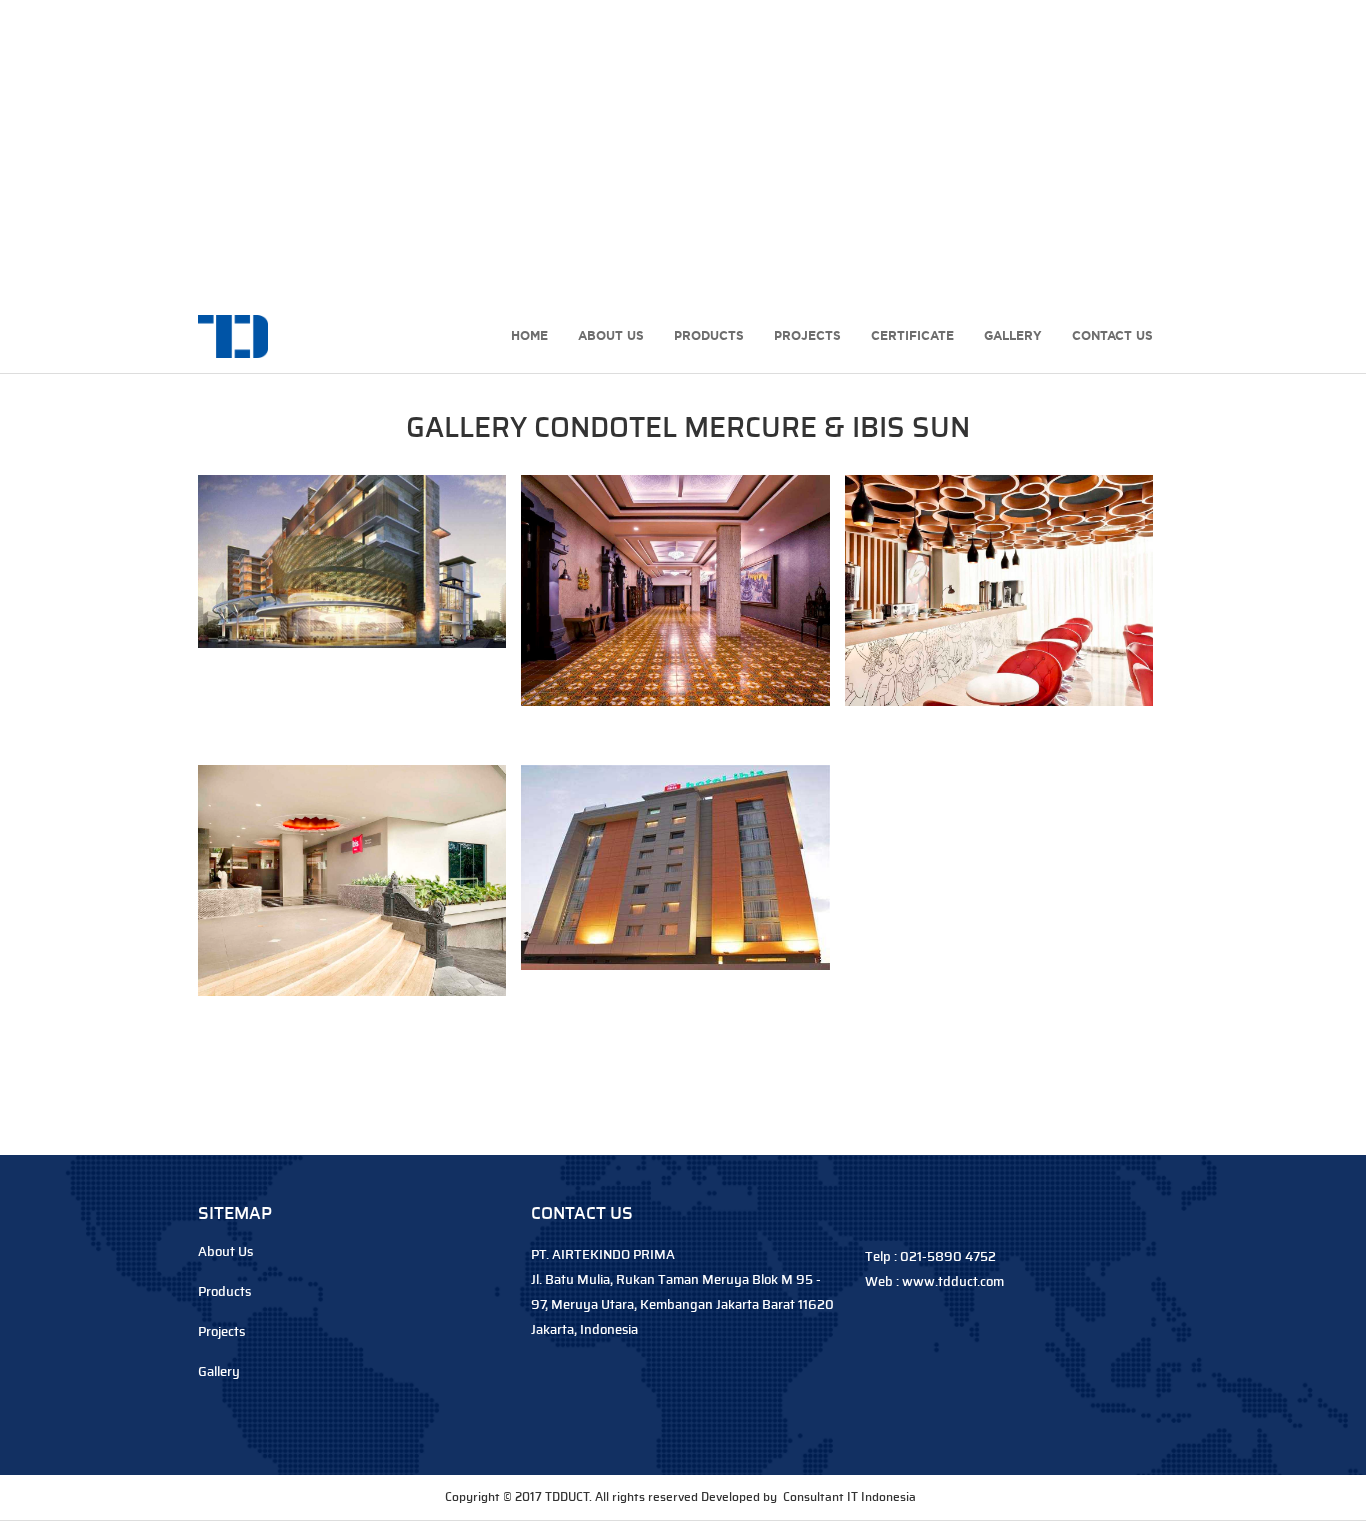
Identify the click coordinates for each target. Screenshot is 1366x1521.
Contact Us (1112, 335)
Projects (807, 335)
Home (529, 335)
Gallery (1013, 335)
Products (709, 335)
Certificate (912, 335)
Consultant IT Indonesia (849, 1497)
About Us (611, 335)
